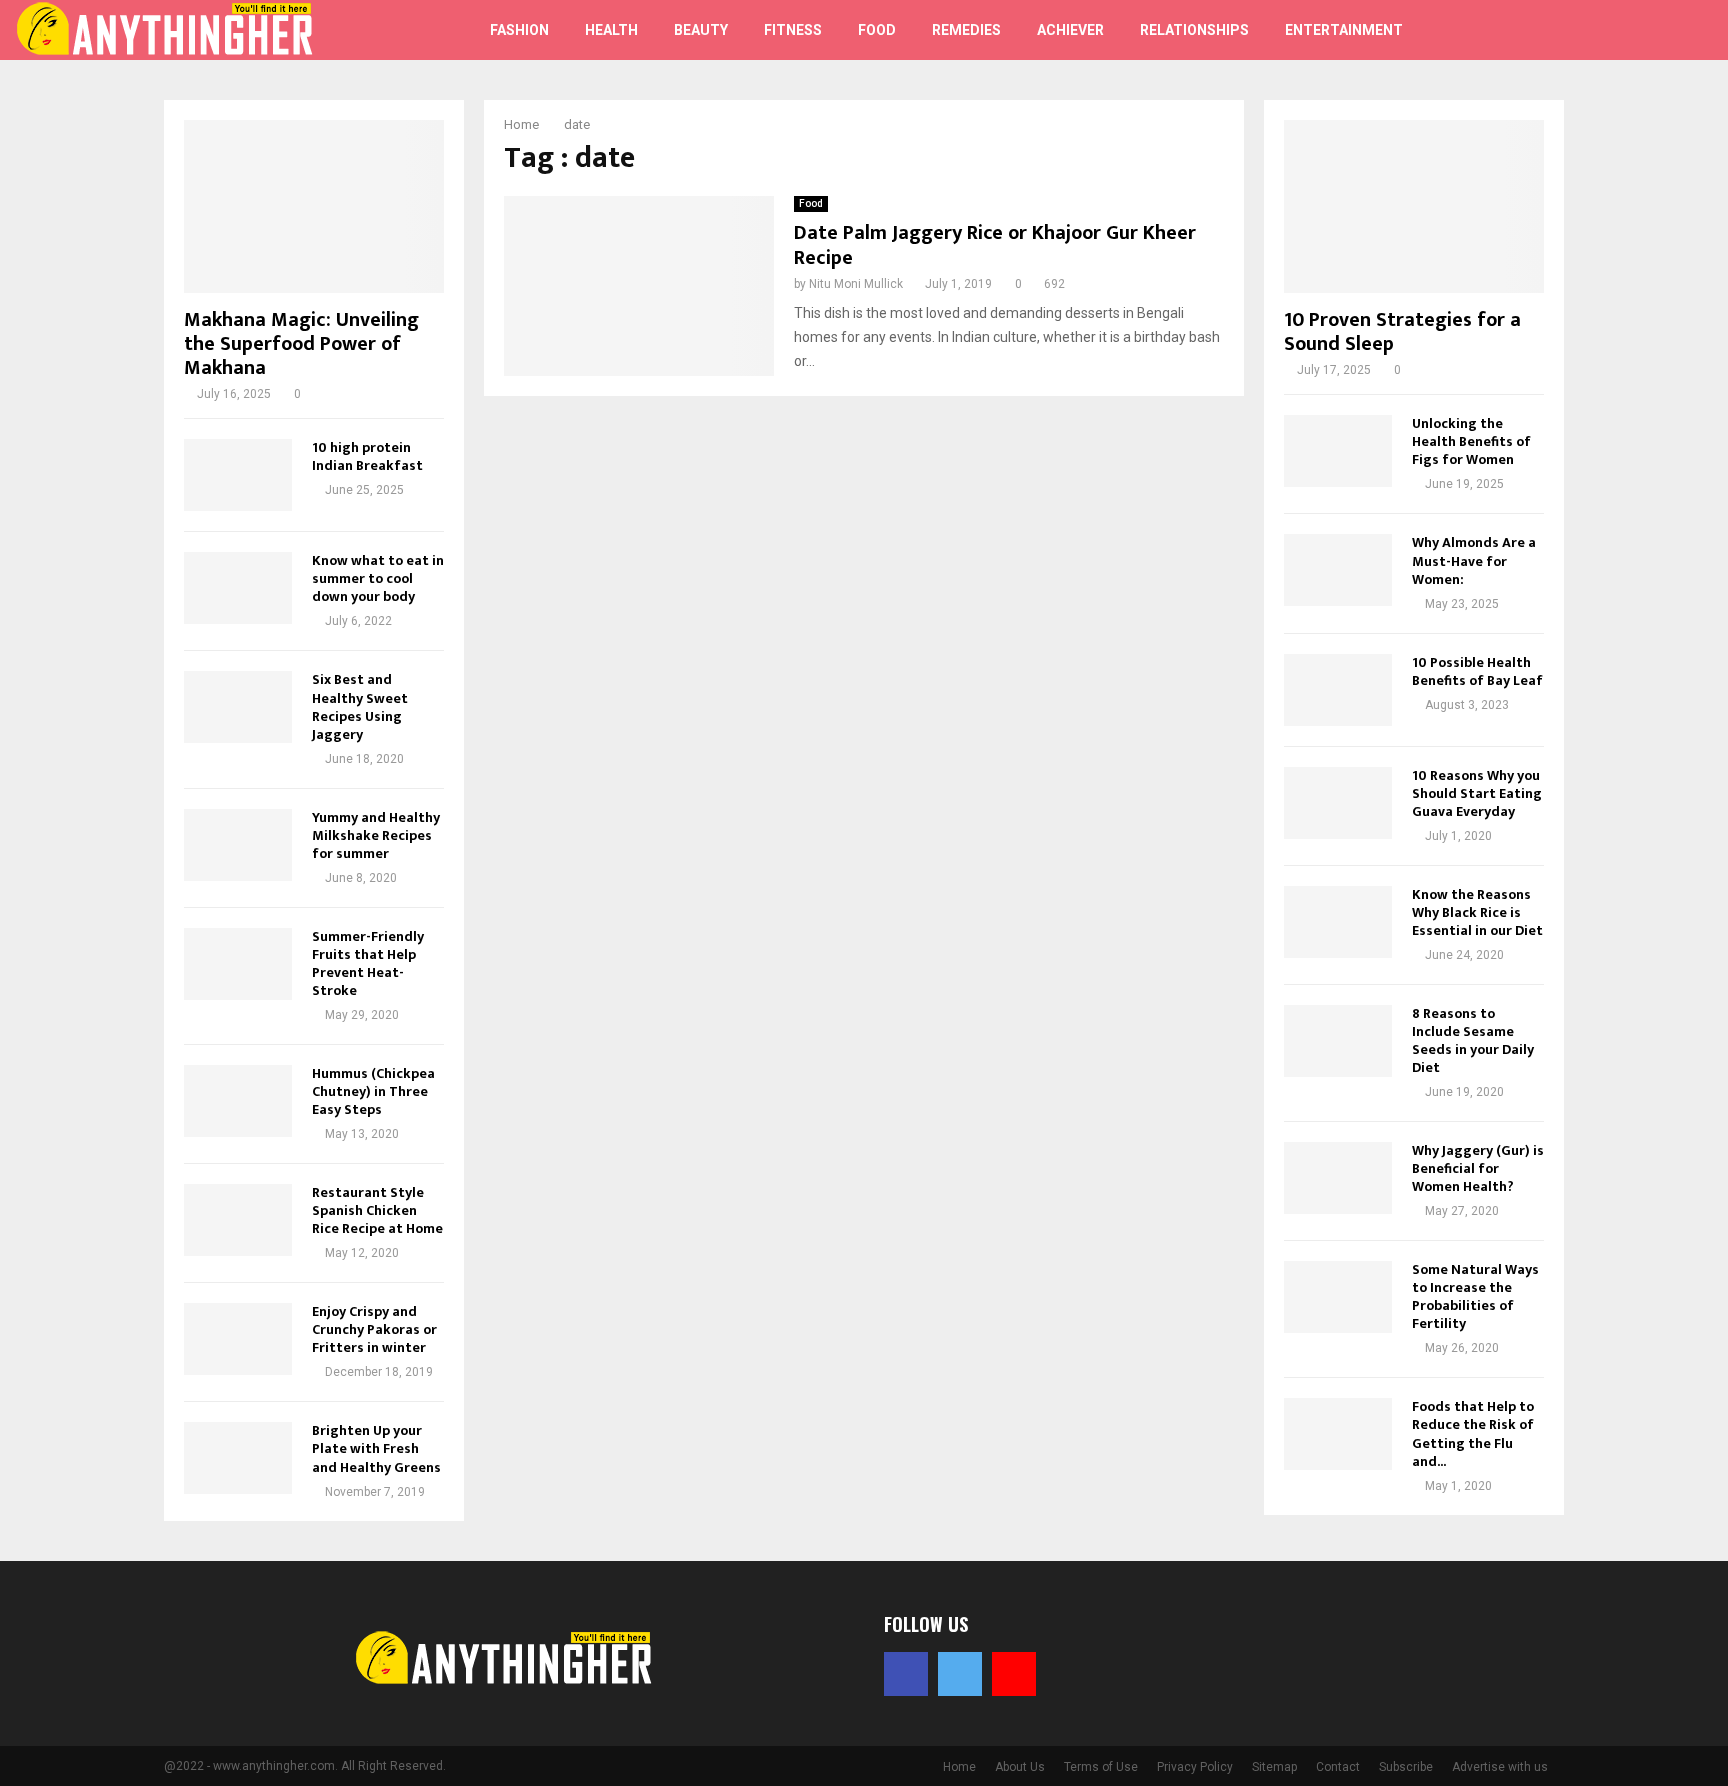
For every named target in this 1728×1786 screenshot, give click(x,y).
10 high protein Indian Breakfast (367, 456)
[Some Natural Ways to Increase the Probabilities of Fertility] (1338, 1297)
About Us (1020, 1767)
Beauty (701, 30)
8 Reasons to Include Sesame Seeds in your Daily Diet (1473, 1040)
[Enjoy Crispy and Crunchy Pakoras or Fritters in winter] (238, 1339)
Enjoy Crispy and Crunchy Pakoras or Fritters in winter (374, 1329)
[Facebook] (1588, 30)
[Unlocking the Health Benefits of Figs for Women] (1338, 451)
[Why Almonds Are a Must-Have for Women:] (1338, 570)
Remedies (966, 30)
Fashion (519, 30)
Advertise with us (1500, 1767)
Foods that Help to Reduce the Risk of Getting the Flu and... (1473, 1433)
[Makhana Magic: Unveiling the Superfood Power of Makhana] (314, 206)
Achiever (1070, 30)
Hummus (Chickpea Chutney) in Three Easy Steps (373, 1091)
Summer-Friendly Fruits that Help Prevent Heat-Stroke (368, 963)
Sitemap (1274, 1767)
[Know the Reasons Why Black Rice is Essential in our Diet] (1338, 922)
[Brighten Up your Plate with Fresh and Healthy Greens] (238, 1458)
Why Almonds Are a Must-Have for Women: (1474, 560)
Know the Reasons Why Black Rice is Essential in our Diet (1477, 912)
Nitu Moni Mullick (856, 284)
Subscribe (1406, 1767)
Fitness (793, 30)
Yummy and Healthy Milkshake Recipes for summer (376, 835)
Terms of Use (1101, 1767)
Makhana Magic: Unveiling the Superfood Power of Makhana (301, 344)
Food (877, 30)
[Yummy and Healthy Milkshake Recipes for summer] (238, 845)
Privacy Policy (1195, 1767)
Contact (1338, 1767)
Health (611, 30)
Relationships (1194, 30)
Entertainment (1344, 30)
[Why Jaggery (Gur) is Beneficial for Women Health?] (1338, 1178)
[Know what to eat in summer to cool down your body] (238, 588)
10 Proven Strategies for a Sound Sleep (1402, 332)
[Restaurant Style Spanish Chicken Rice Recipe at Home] (238, 1220)
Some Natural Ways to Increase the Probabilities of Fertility (1475, 1296)
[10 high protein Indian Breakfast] (238, 475)
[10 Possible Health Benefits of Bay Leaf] (1338, 690)
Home (959, 1767)
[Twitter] (1610, 30)
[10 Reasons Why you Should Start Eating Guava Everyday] (1338, 803)
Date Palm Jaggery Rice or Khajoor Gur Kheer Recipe (995, 245)
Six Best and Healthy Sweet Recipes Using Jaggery (360, 706)
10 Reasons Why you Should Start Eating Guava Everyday (1477, 793)
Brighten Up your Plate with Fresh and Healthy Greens (376, 1448)
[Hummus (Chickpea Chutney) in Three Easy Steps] (238, 1101)
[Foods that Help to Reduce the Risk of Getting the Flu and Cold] (1338, 1434)
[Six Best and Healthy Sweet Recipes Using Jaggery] (238, 707)
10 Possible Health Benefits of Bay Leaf (1477, 671)
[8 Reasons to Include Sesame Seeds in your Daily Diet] (1338, 1041)
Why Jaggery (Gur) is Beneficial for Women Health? (1478, 1168)
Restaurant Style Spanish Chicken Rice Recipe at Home (377, 1210)
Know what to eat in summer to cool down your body (378, 578)
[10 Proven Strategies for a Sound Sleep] (1414, 206)
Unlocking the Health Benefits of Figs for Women (1471, 441)
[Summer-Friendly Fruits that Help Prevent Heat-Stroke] (238, 964)
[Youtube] (1632, 30)
